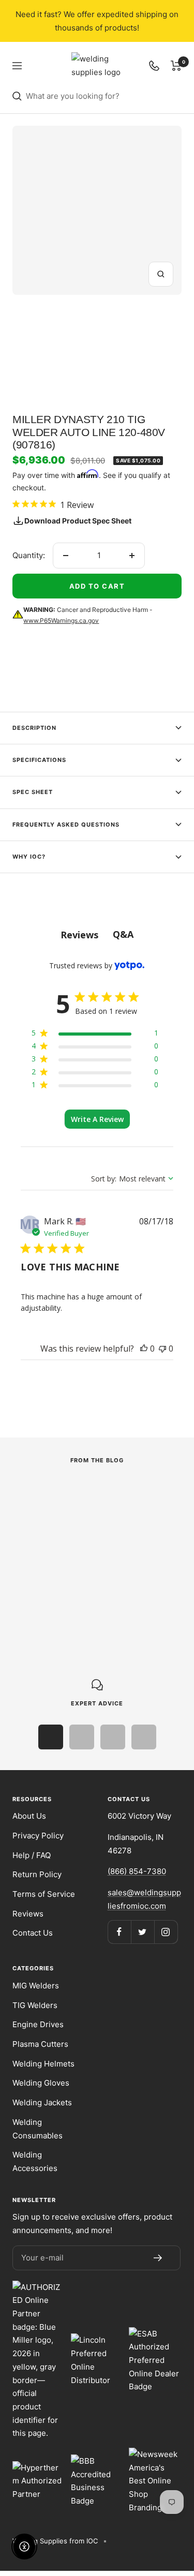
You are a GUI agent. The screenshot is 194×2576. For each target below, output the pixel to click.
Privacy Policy (38, 1836)
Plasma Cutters (40, 2044)
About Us (29, 1816)
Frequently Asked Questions (66, 825)
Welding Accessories (35, 2161)
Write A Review (97, 1119)
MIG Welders (36, 1986)
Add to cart (97, 586)
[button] (144, 1349)
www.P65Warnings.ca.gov (61, 620)
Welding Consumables (38, 2129)
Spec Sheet (33, 792)
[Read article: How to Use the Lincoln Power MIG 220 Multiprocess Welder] (91, 1495)
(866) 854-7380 (137, 1871)
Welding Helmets (43, 2064)
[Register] (158, 2258)
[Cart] (176, 66)
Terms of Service (44, 1894)
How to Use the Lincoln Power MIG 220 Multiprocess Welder (86, 1552)
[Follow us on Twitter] (143, 1932)
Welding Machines (43, 1522)
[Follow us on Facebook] (119, 1932)
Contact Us (33, 1933)
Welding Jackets (42, 2102)
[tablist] (97, 934)
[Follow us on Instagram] (166, 1932)
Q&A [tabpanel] (123, 934)
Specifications (39, 760)
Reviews (28, 1914)
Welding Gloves (41, 2083)
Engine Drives (38, 2024)
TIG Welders (35, 2005)
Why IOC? (29, 857)
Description (34, 728)
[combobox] (104, 96)
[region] (95, 1035)
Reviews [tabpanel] (79, 935)
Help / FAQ (32, 1855)
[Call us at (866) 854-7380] (154, 66)
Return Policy (37, 1874)
